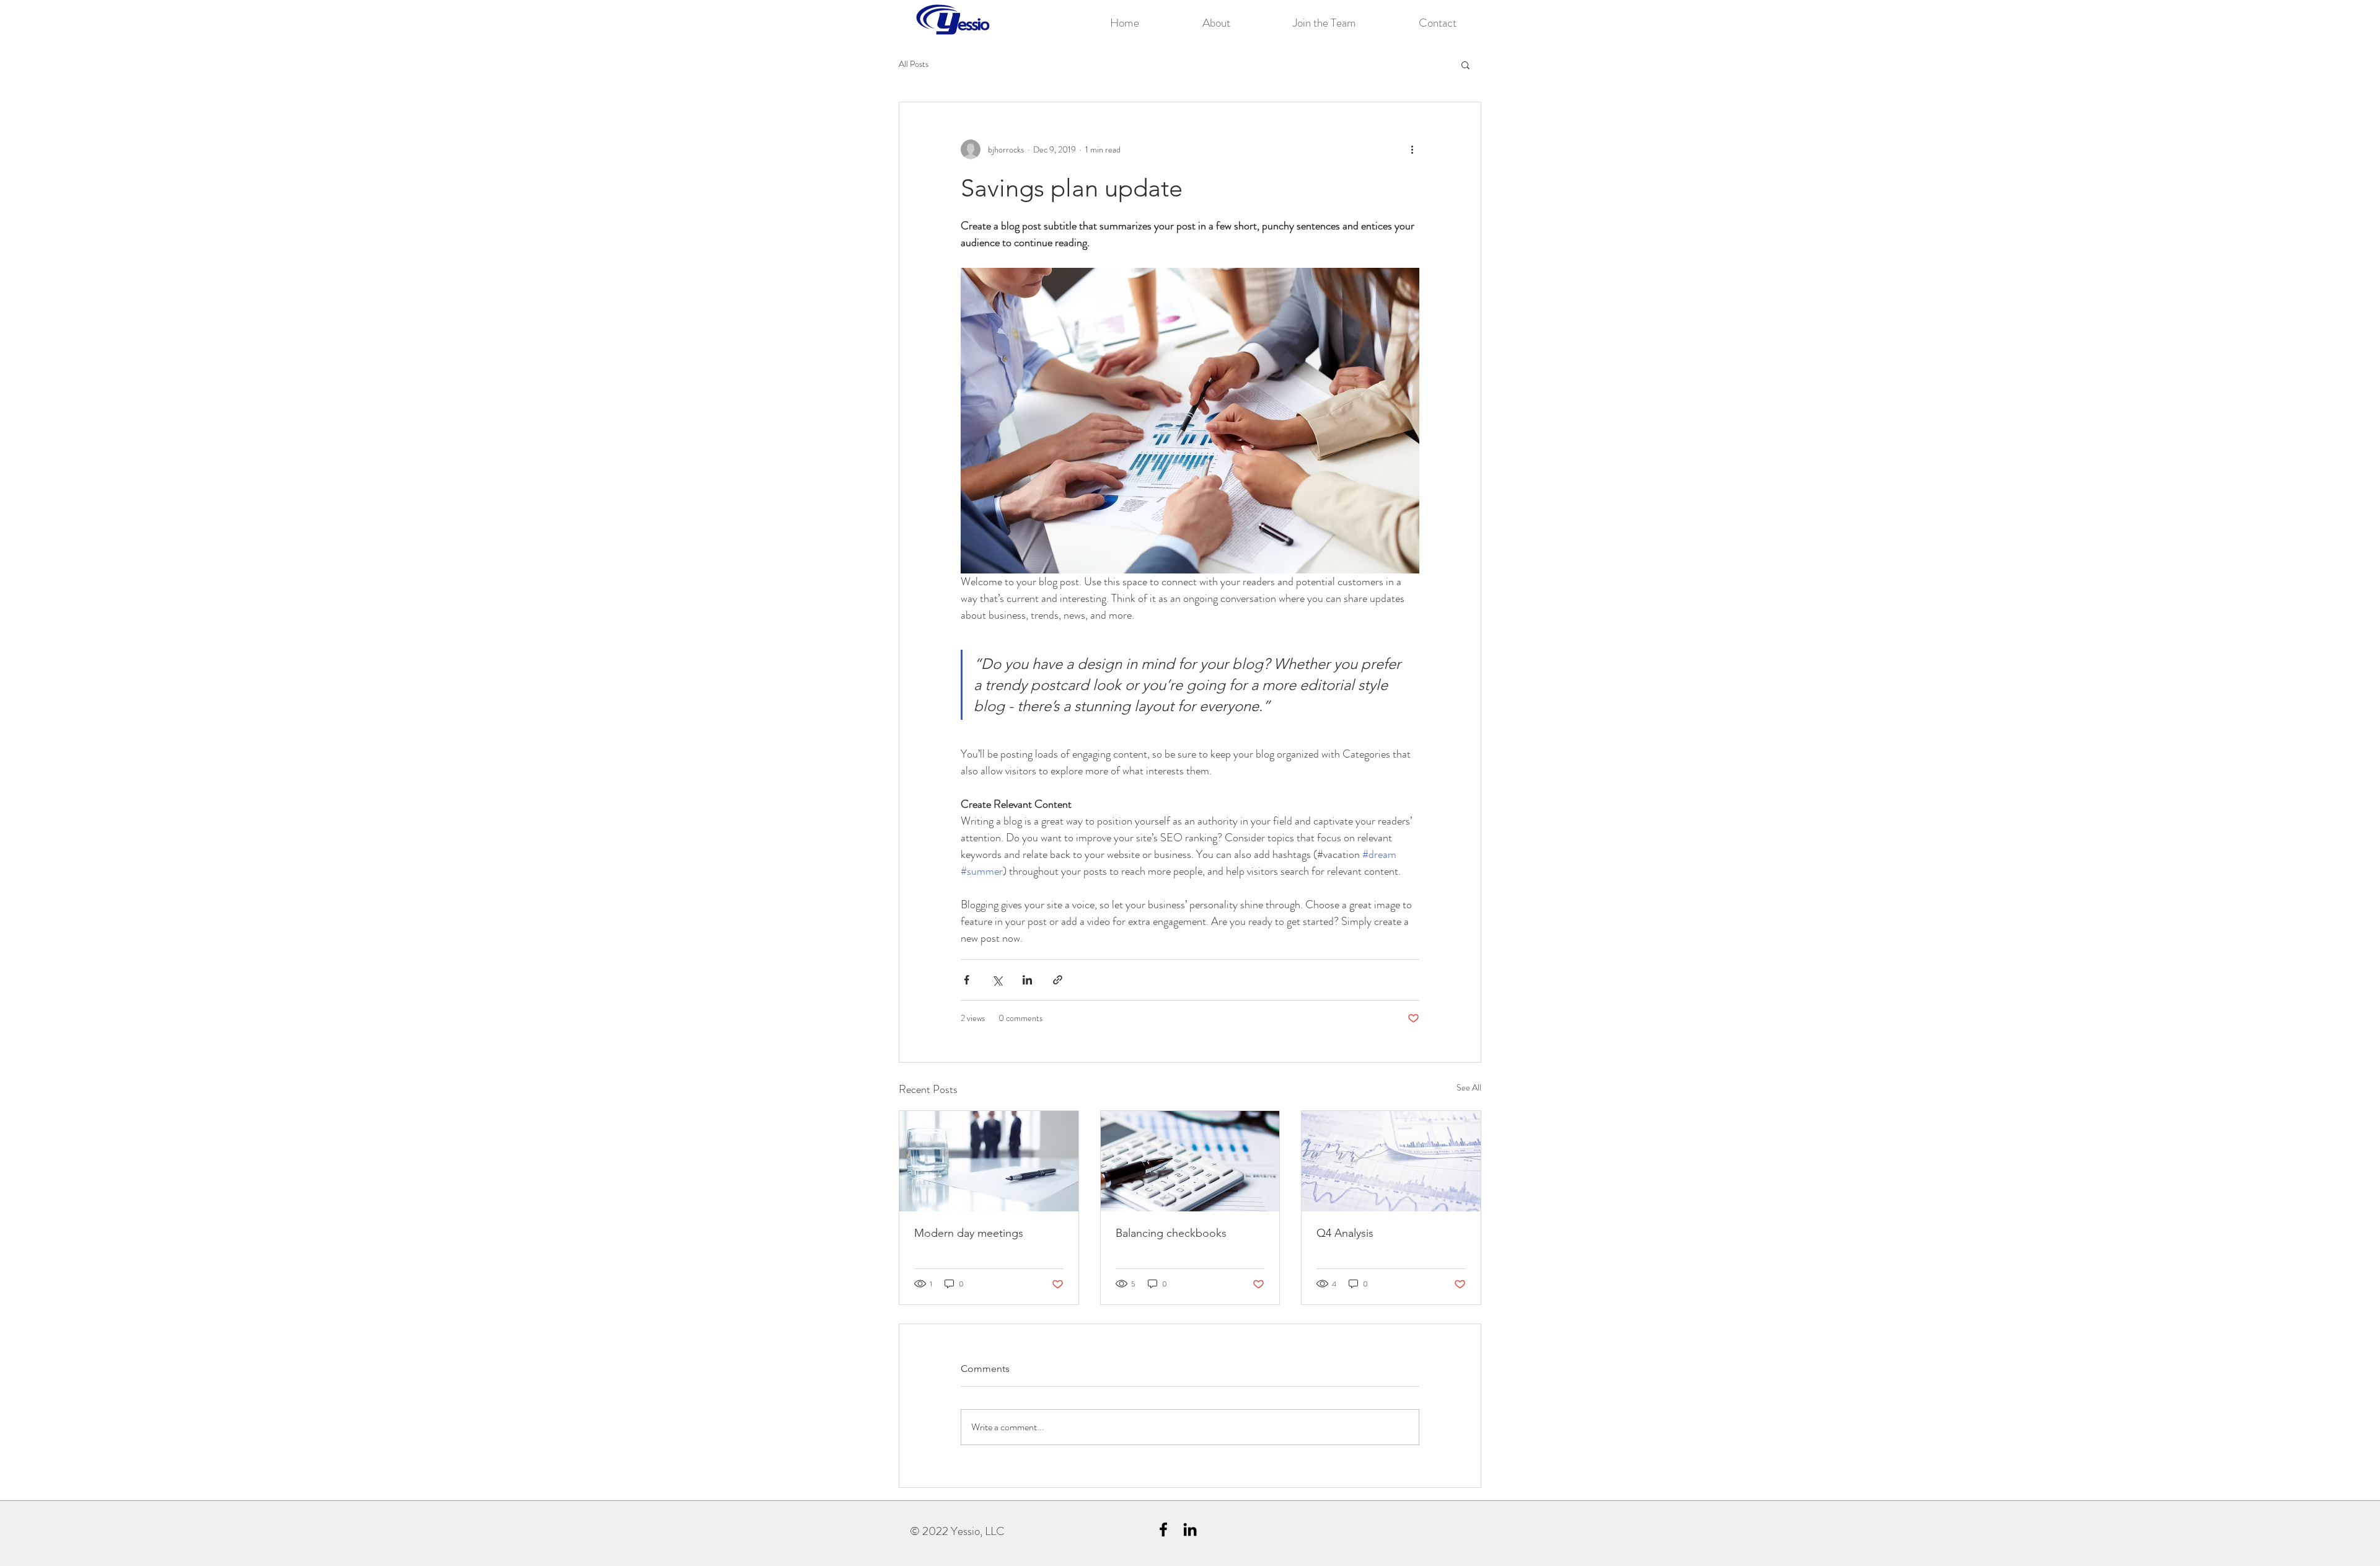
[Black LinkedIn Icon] (1190, 1529)
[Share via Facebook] (967, 980)
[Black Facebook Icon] (1163, 1529)
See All (1469, 1087)
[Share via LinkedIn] (1027, 980)
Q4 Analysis (1345, 1233)
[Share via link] (1058, 980)
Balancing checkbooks (1171, 1233)
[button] (1465, 64)
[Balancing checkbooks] (1190, 1161)
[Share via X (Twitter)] (997, 980)
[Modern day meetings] (989, 1161)
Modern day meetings (969, 1233)
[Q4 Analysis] (1391, 1161)
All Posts (914, 64)
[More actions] (1412, 149)
